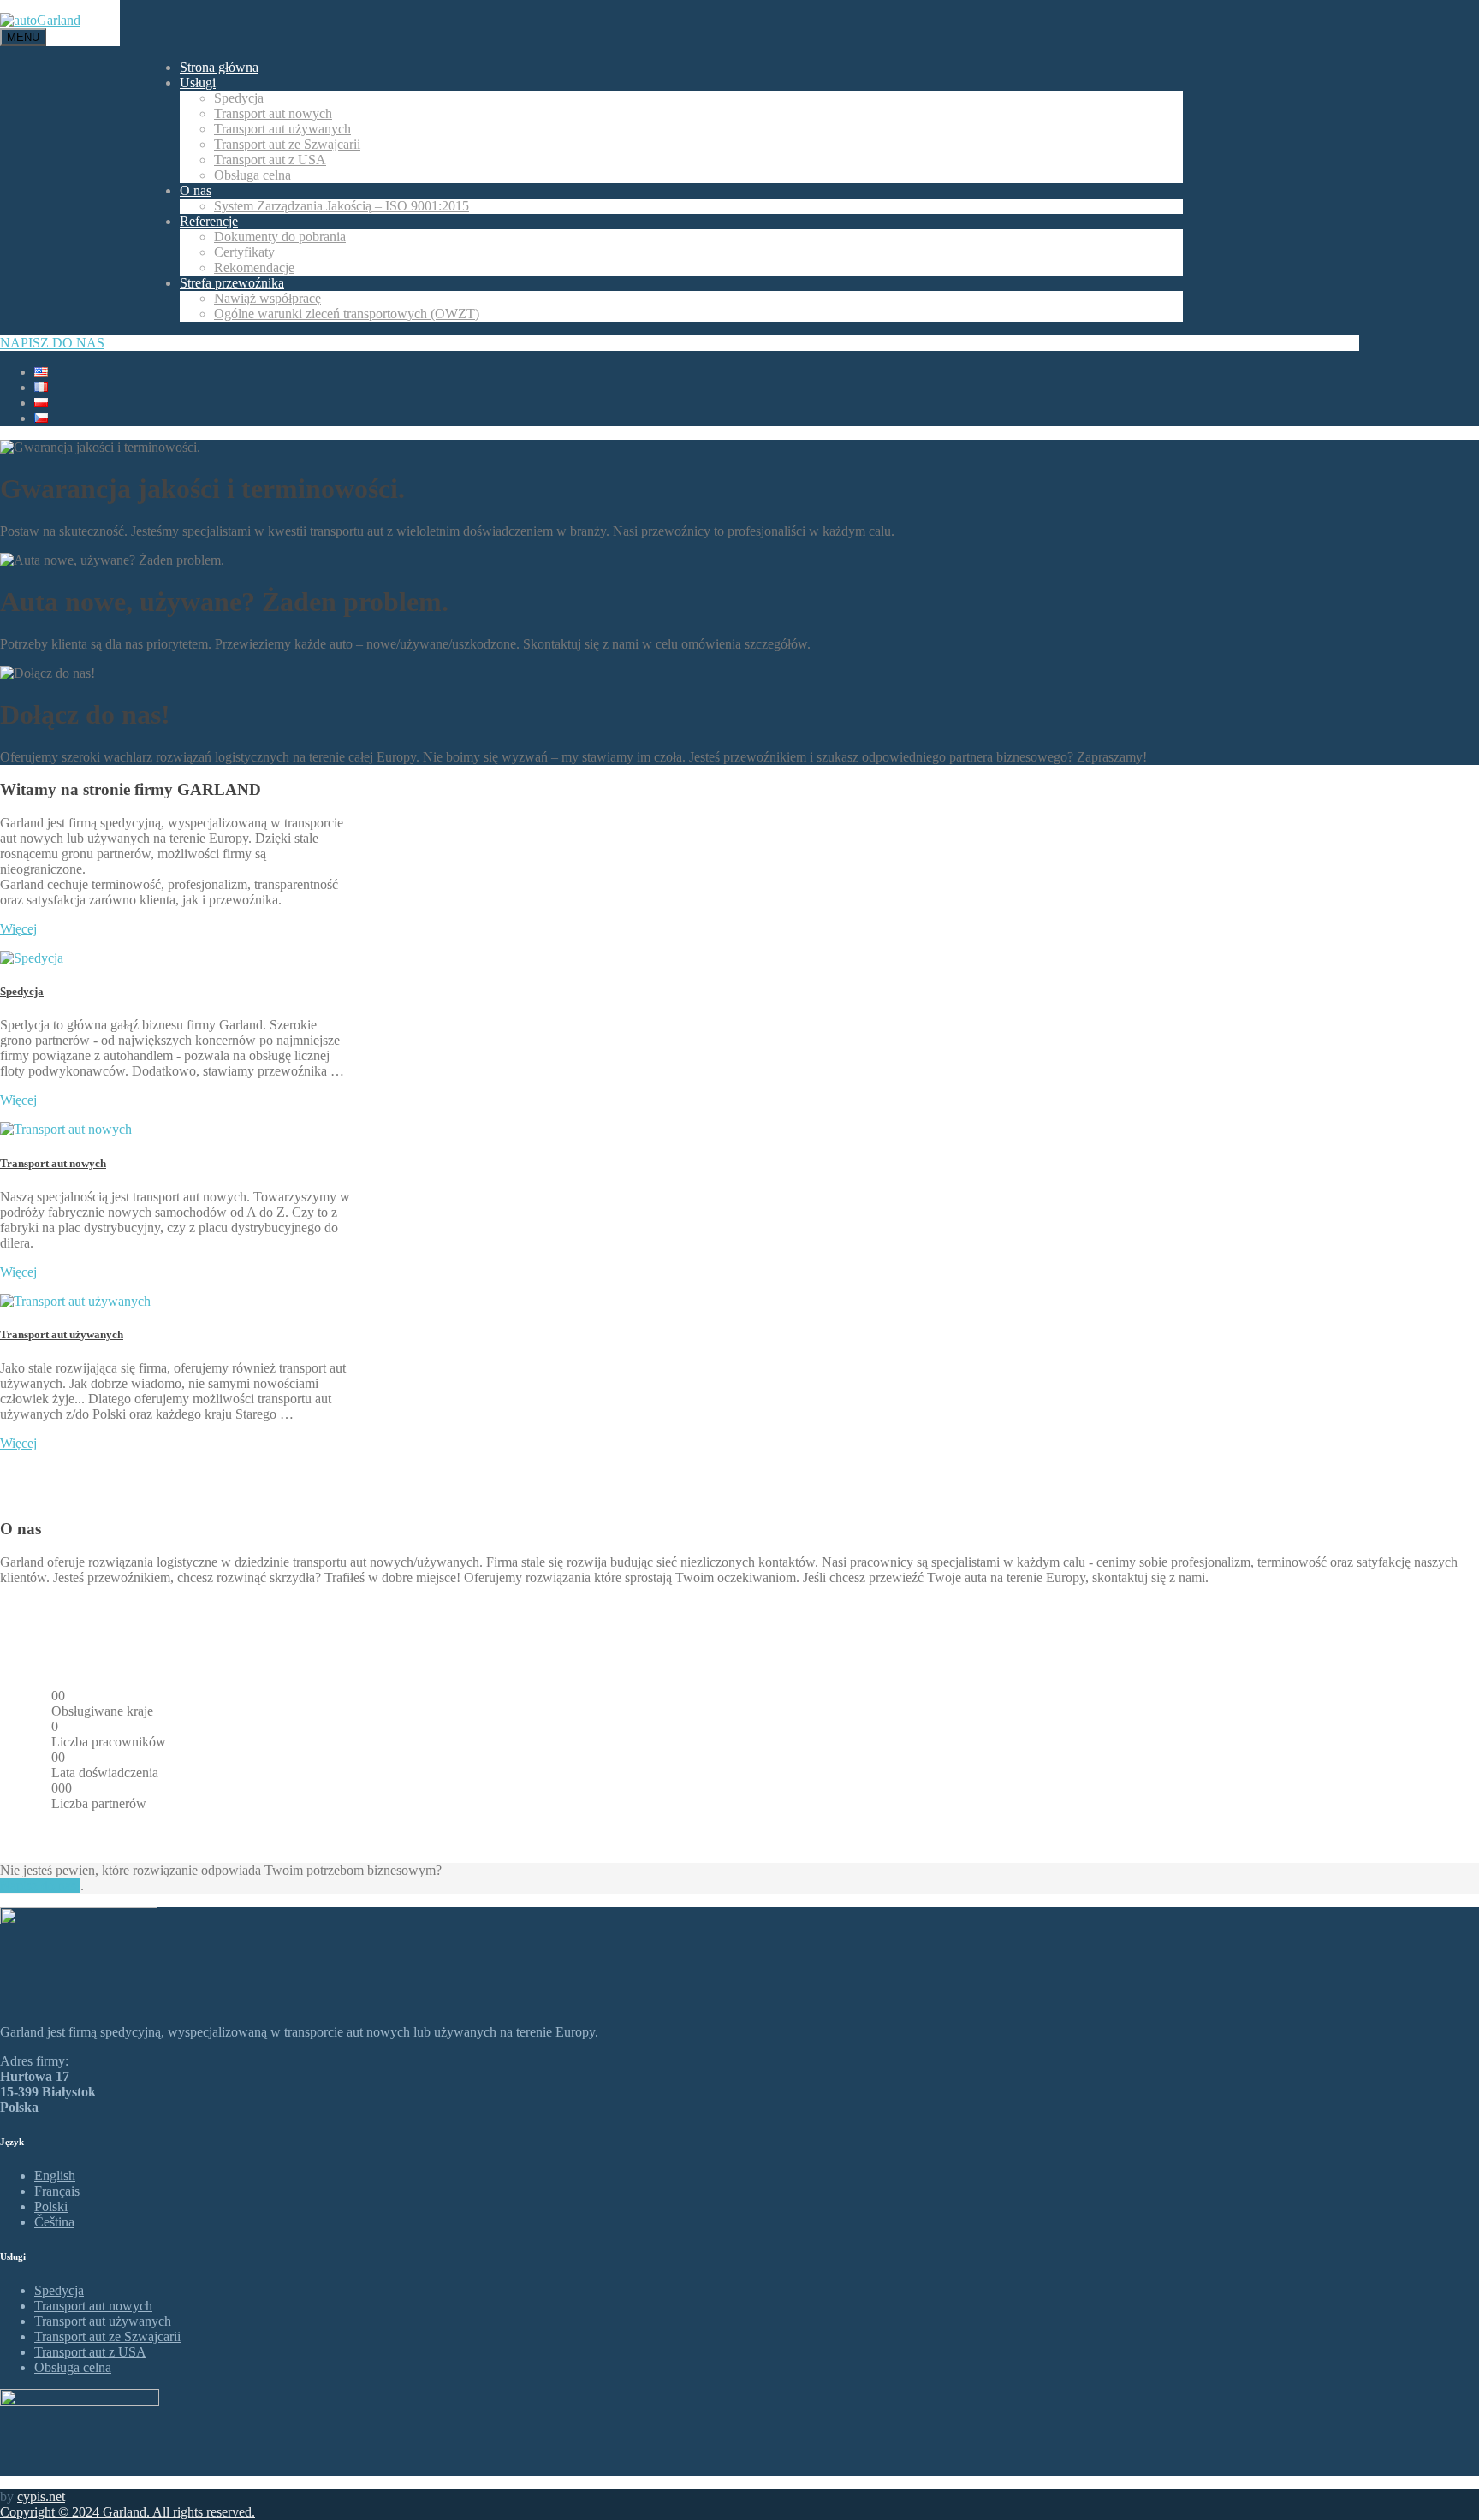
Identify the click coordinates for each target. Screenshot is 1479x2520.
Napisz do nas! (40, 1886)
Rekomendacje (254, 267)
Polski (51, 2206)
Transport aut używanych (282, 129)
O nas (196, 190)
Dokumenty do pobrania (280, 237)
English (55, 2176)
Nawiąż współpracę (267, 298)
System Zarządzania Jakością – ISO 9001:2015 (342, 206)
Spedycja (239, 98)
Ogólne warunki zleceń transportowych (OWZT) (347, 314)
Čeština (54, 2222)
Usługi (198, 83)
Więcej (18, 929)
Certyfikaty (244, 252)
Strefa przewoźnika (232, 283)
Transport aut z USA (270, 160)
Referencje (209, 221)
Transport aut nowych (273, 113)
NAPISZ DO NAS (52, 343)
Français (57, 2191)
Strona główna (219, 67)
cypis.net (41, 2496)
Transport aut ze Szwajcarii (287, 144)
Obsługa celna (252, 175)
